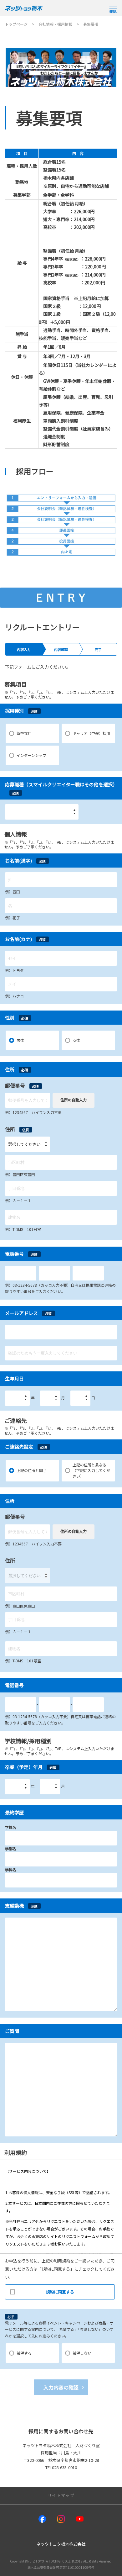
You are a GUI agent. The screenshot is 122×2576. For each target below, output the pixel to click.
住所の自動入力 (74, 1100)
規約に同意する (60, 2292)
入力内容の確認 (61, 2387)
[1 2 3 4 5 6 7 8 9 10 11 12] (50, 1398)
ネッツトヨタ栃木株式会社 (61, 2544)
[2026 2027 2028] (17, 1787)
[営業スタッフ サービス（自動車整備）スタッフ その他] (42, 812)
